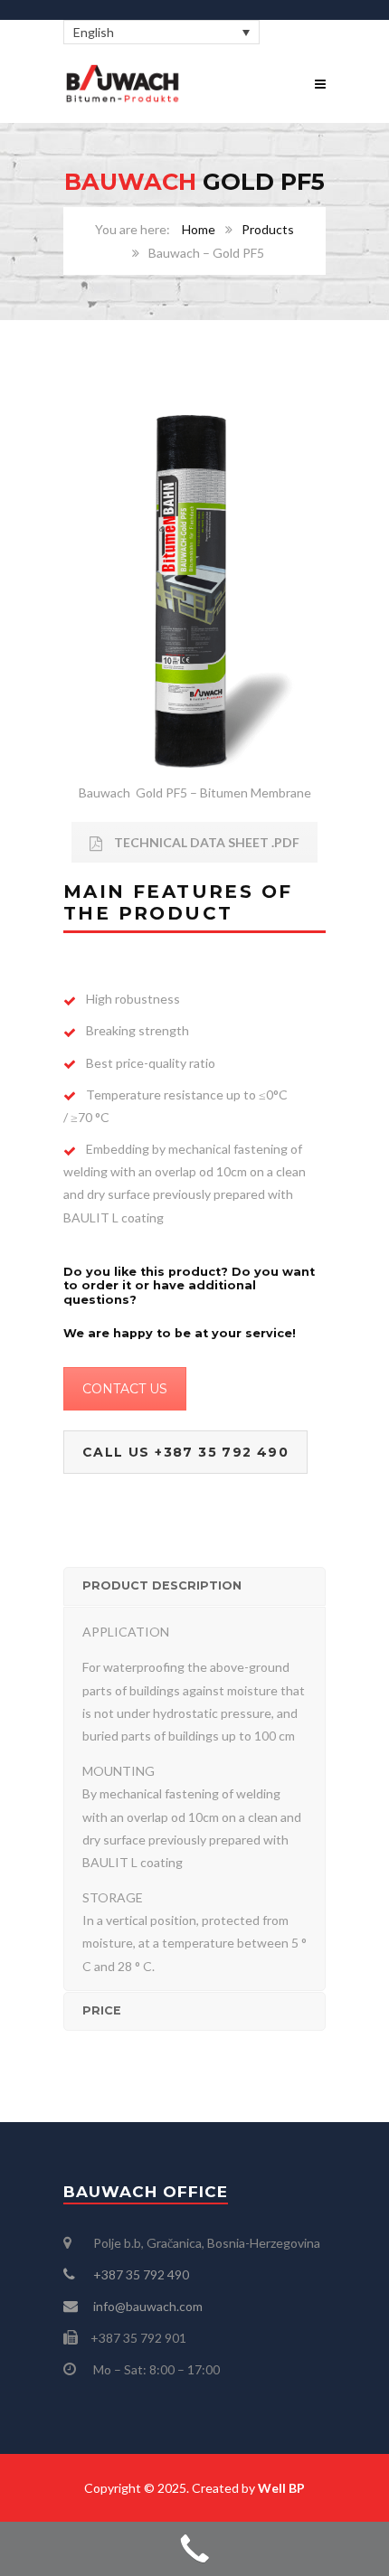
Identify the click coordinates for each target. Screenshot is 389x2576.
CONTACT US (125, 1389)
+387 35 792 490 (140, 2274)
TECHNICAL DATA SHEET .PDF (205, 842)
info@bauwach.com (148, 2306)
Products (268, 229)
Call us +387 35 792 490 (185, 1452)
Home (199, 229)
